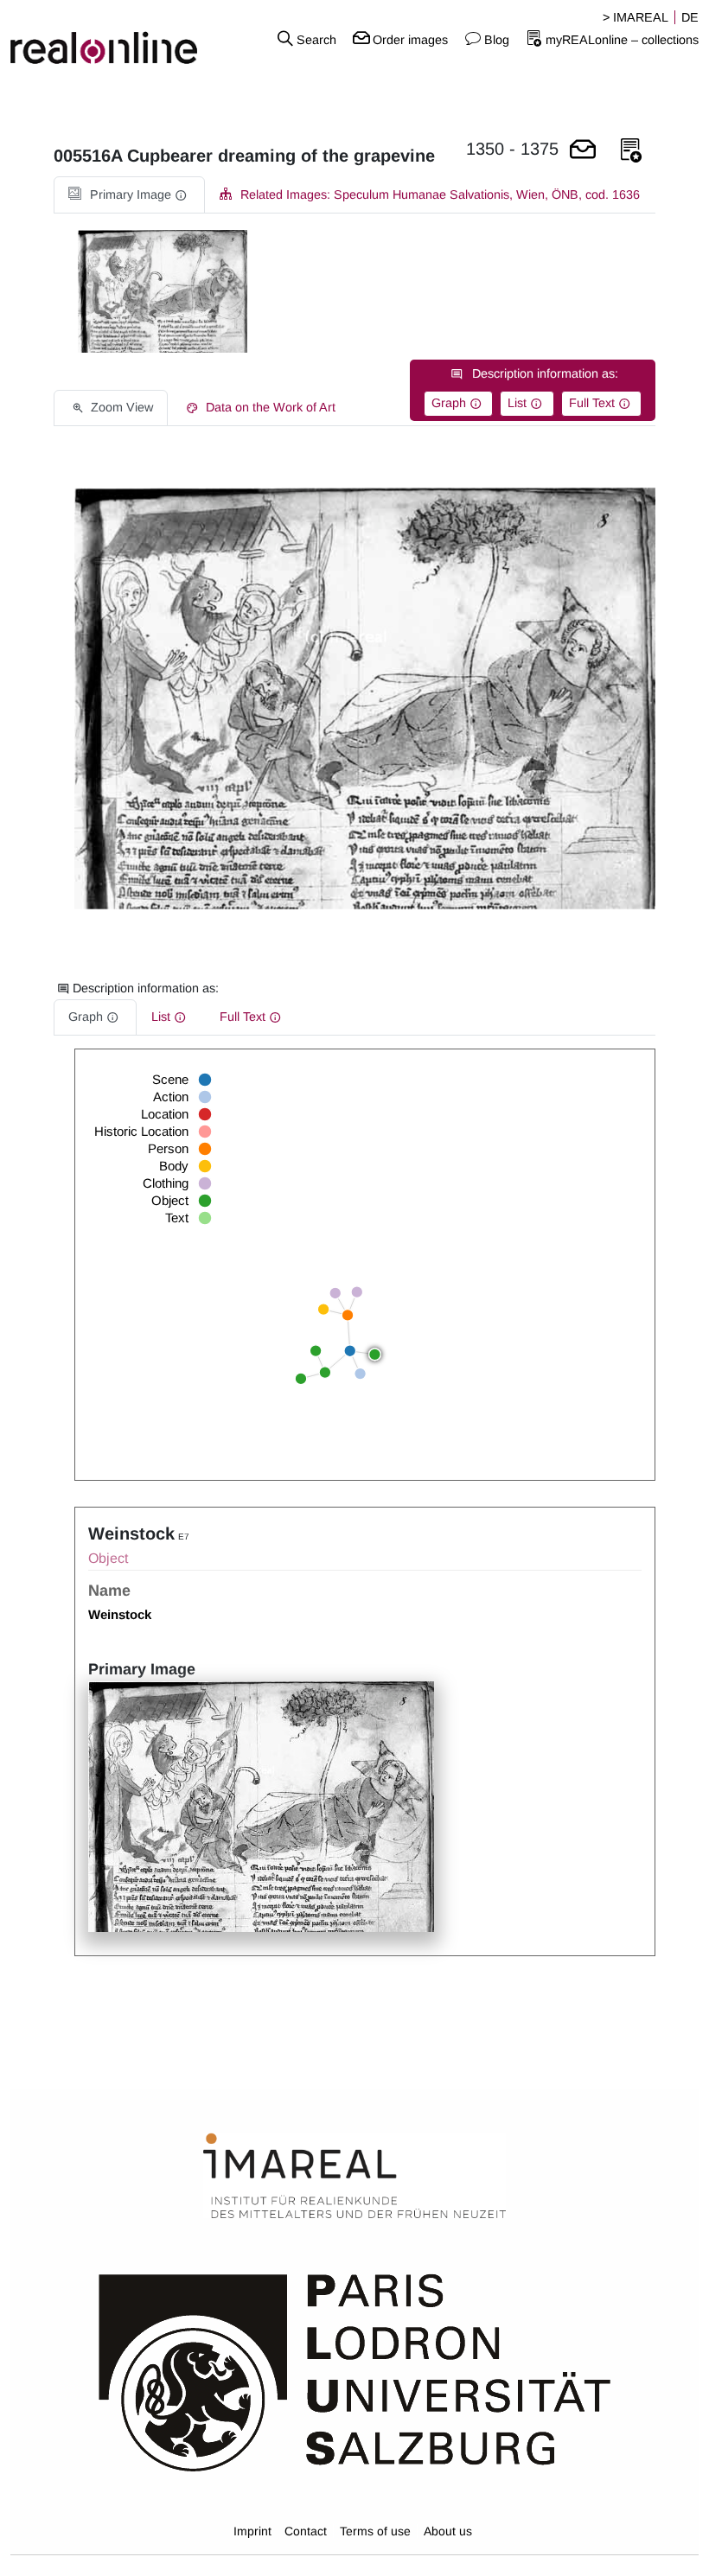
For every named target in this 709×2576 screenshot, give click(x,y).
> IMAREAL (636, 17)
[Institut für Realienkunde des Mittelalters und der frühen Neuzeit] (354, 2177)
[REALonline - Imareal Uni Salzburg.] (118, 39)
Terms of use (375, 2531)
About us (448, 2531)
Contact (306, 2531)
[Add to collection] (631, 151)
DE (690, 17)
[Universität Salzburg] (355, 2371)
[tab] (129, 195)
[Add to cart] (583, 151)
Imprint (252, 2531)
